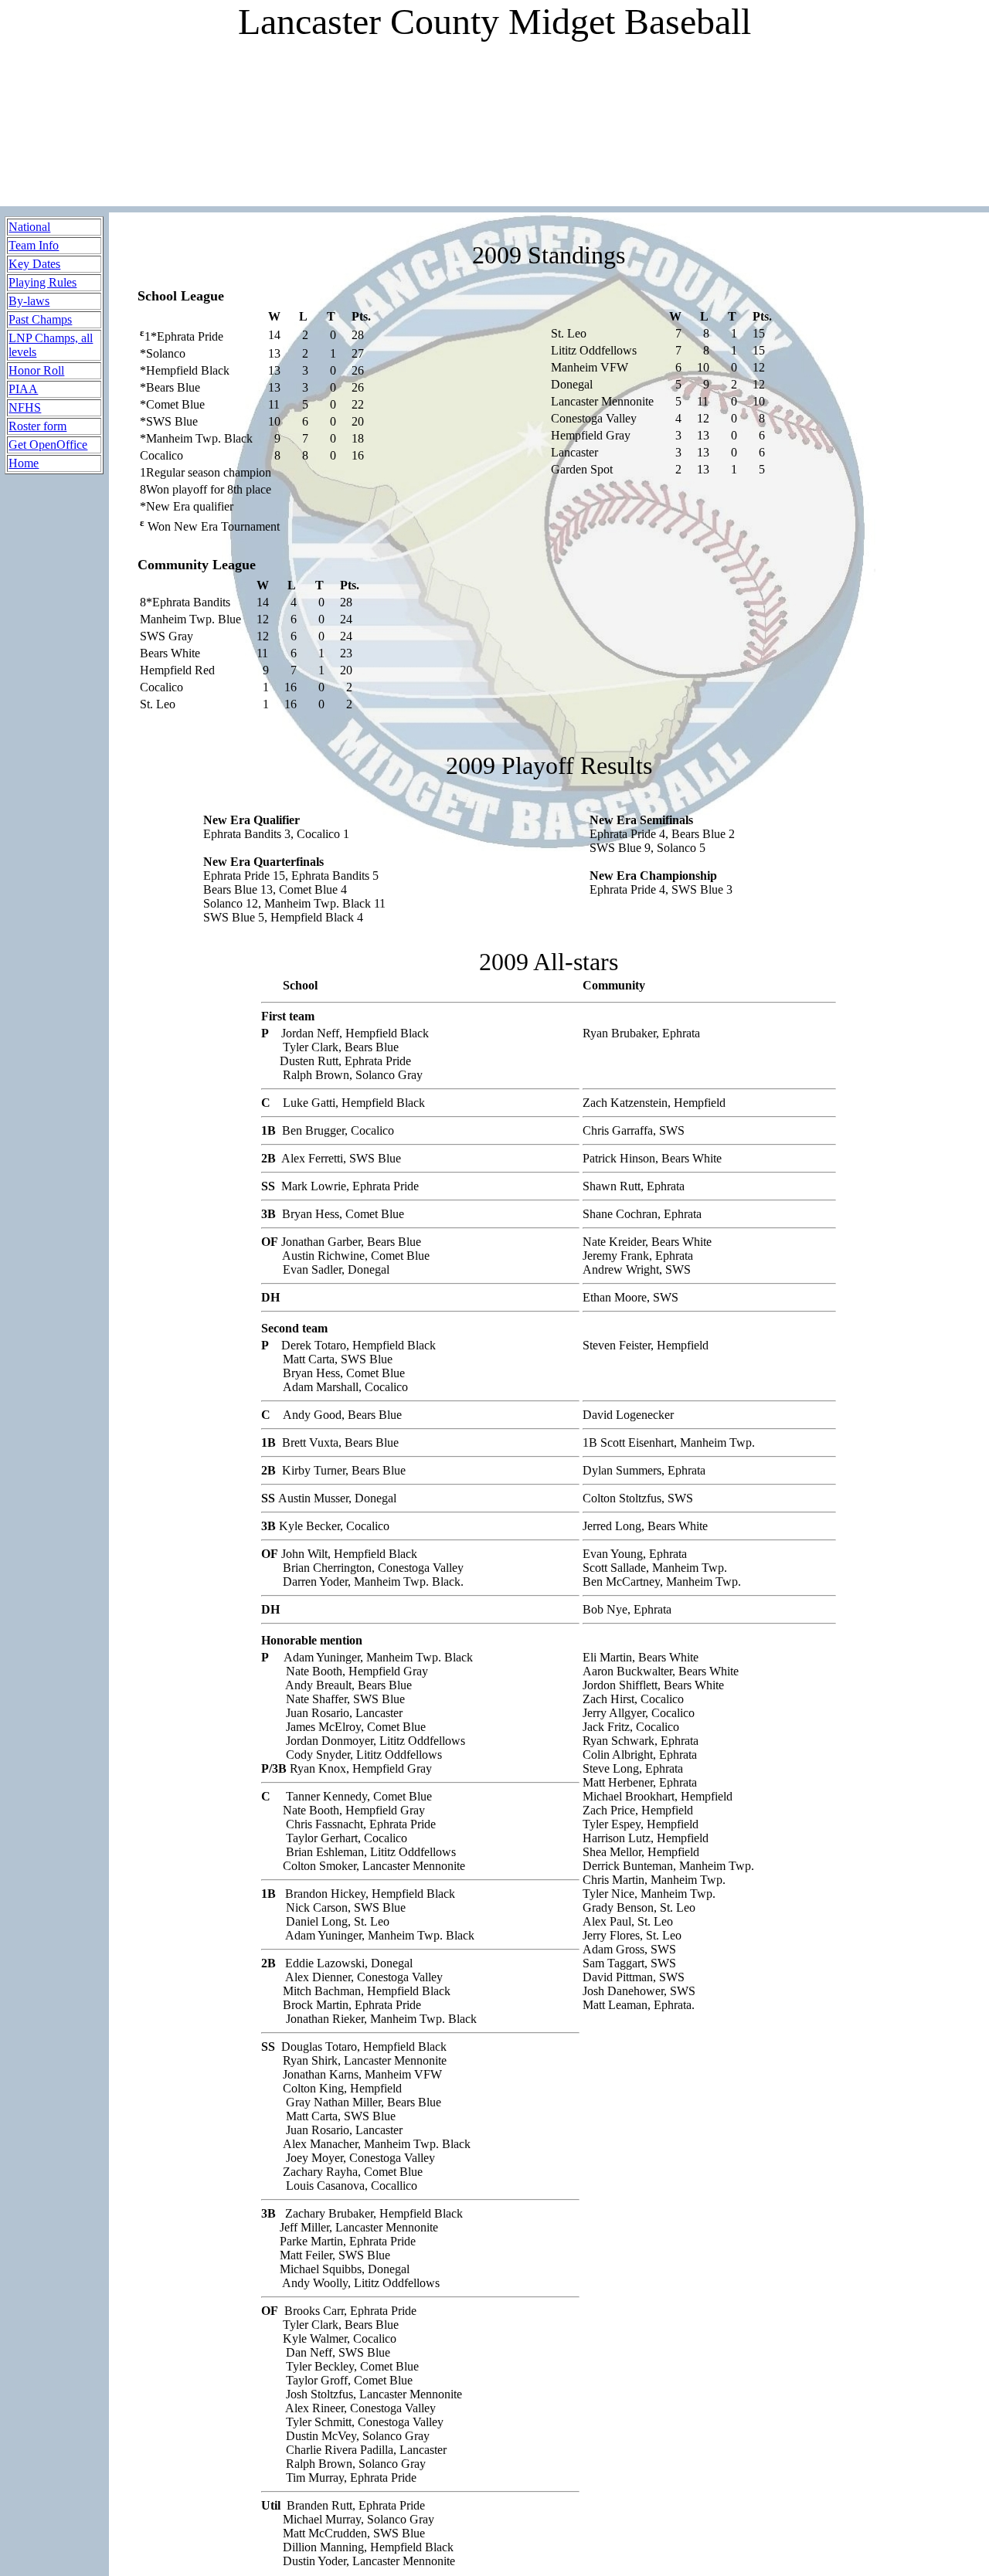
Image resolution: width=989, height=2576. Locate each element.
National (29, 227)
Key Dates (34, 264)
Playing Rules (42, 282)
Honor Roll (36, 370)
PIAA (23, 389)
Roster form (37, 426)
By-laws (29, 301)
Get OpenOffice (48, 445)
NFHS (25, 407)
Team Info (34, 245)
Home (24, 463)
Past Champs (40, 319)
